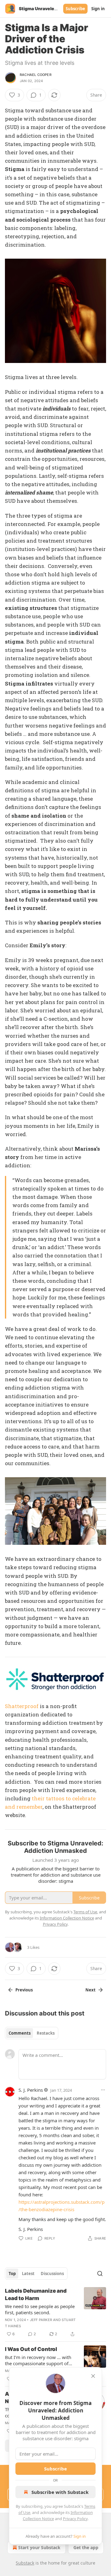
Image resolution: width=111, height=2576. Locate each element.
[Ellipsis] (103, 2090)
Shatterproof (22, 1706)
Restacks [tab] (46, 2033)
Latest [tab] (28, 2274)
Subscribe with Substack (60, 2492)
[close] (93, 2376)
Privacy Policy (75, 2519)
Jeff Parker (41, 2320)
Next (90, 1990)
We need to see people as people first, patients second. (40, 2309)
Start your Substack (39, 2547)
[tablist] (32, 2033)
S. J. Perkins (31, 2090)
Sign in (98, 9)
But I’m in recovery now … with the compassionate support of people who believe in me (38, 2360)
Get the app (86, 2547)
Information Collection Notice (67, 1918)
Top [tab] (12, 2274)
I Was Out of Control (31, 2349)
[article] (55, 2312)
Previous (24, 1990)
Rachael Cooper (36, 75)
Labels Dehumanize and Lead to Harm (36, 2295)
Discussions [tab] (52, 2274)
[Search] (100, 2274)
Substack (25, 2563)
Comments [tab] (20, 2033)
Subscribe (75, 9)
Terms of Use (85, 1912)
